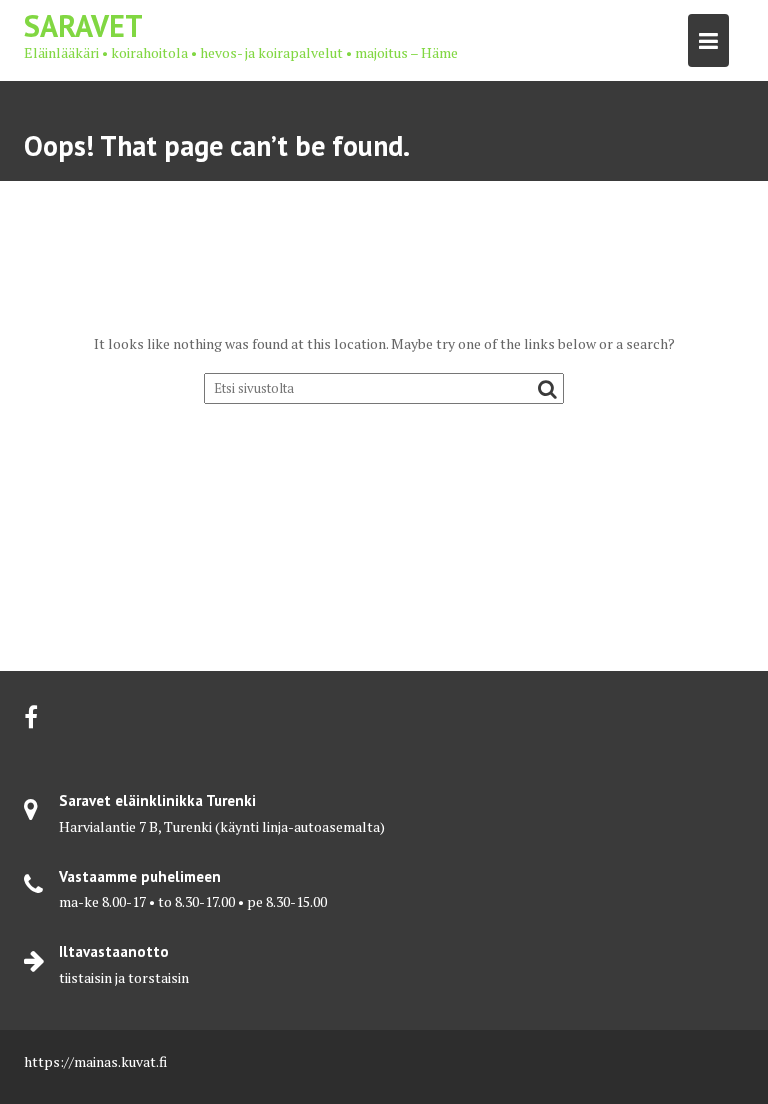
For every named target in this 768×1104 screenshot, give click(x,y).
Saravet (83, 25)
